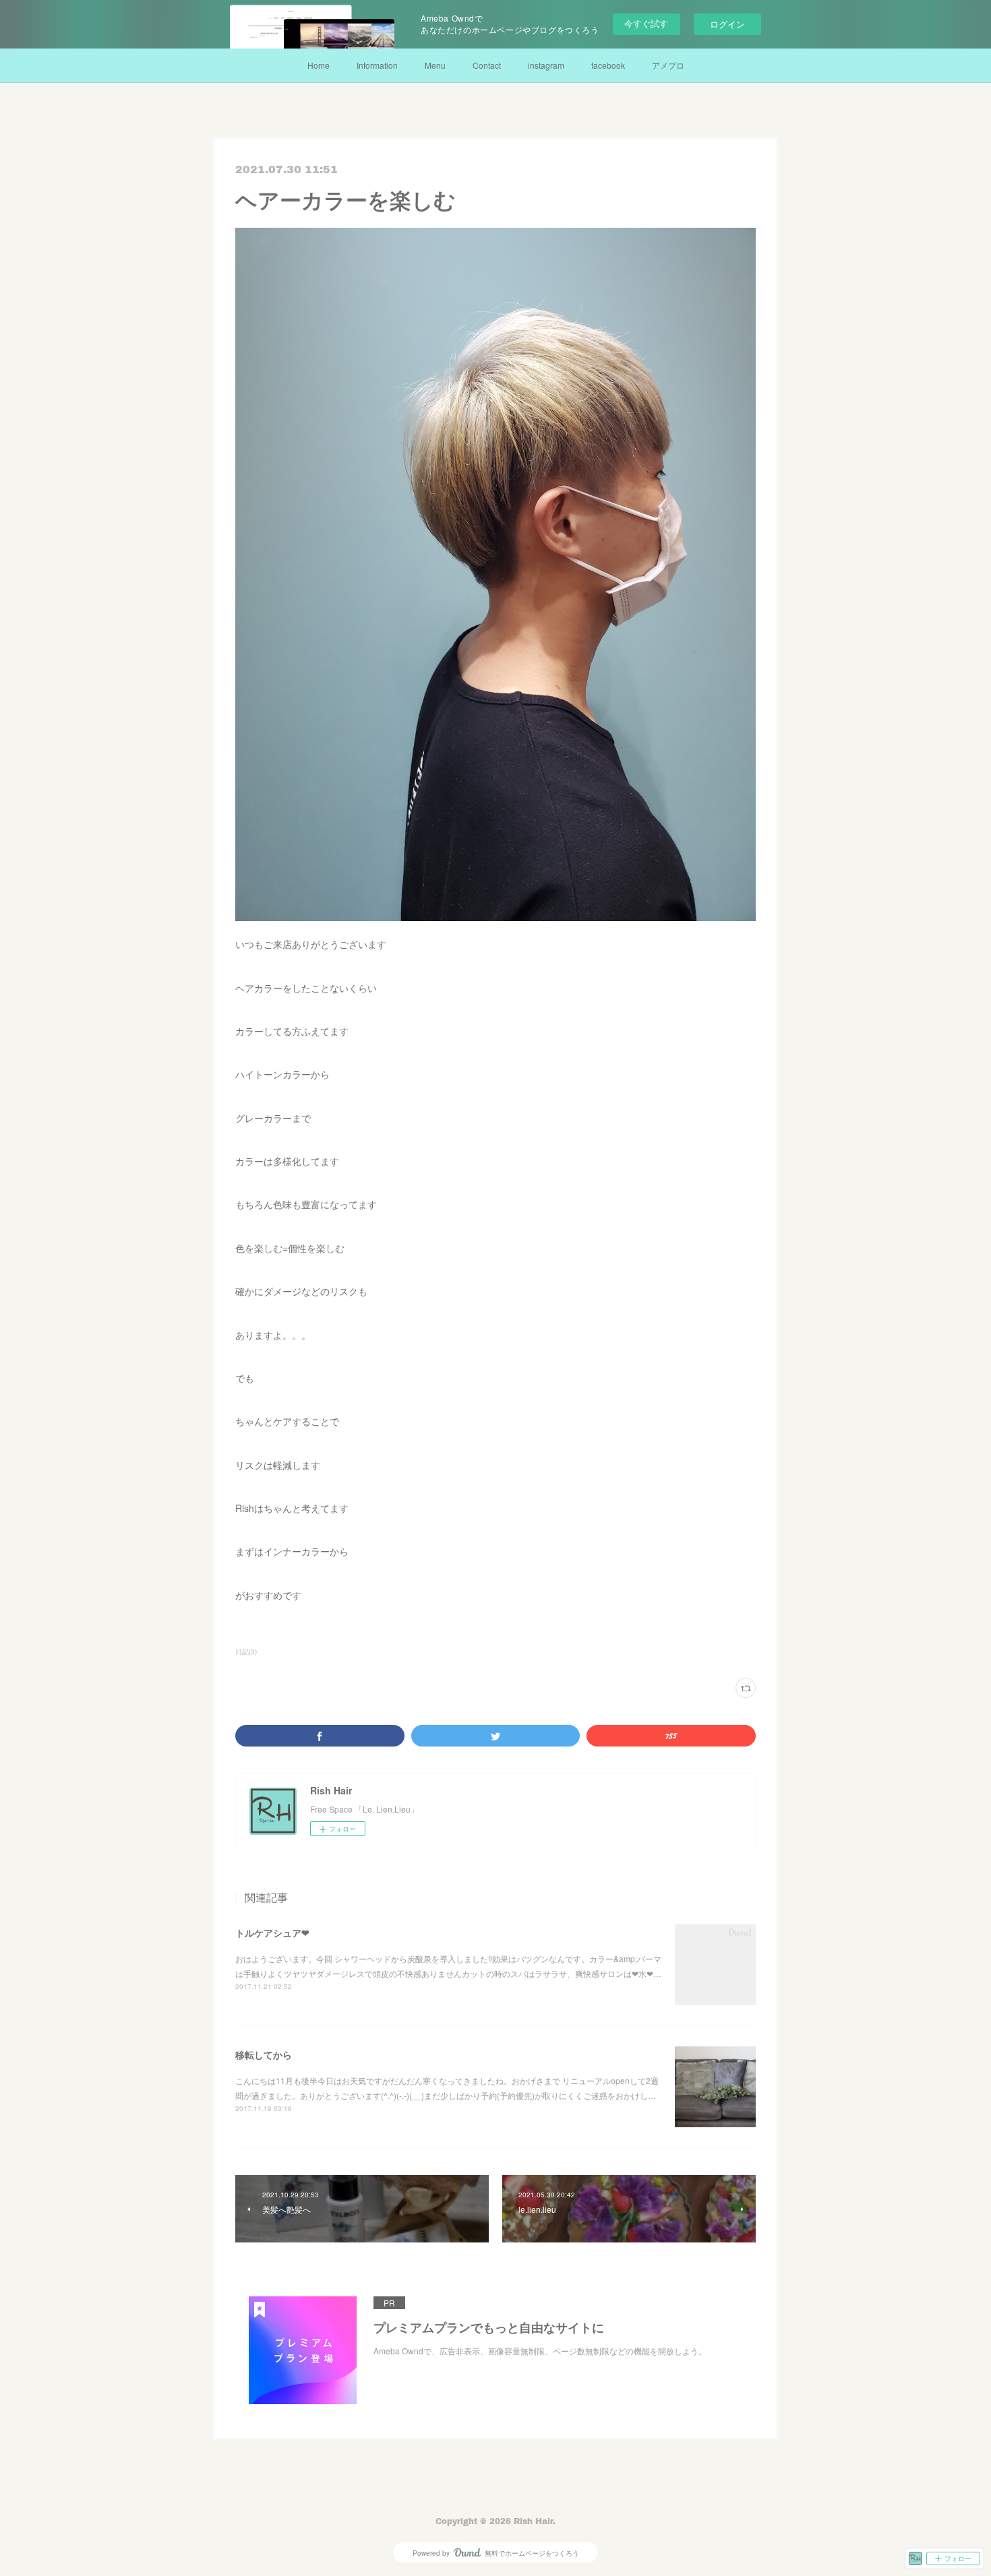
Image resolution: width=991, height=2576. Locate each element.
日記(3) (246, 1652)
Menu (435, 65)
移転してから (264, 2054)
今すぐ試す (646, 23)
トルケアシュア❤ (272, 1933)
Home (319, 65)
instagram (546, 65)
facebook (608, 65)
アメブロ (668, 65)
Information (377, 65)
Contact (487, 65)
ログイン (727, 24)
